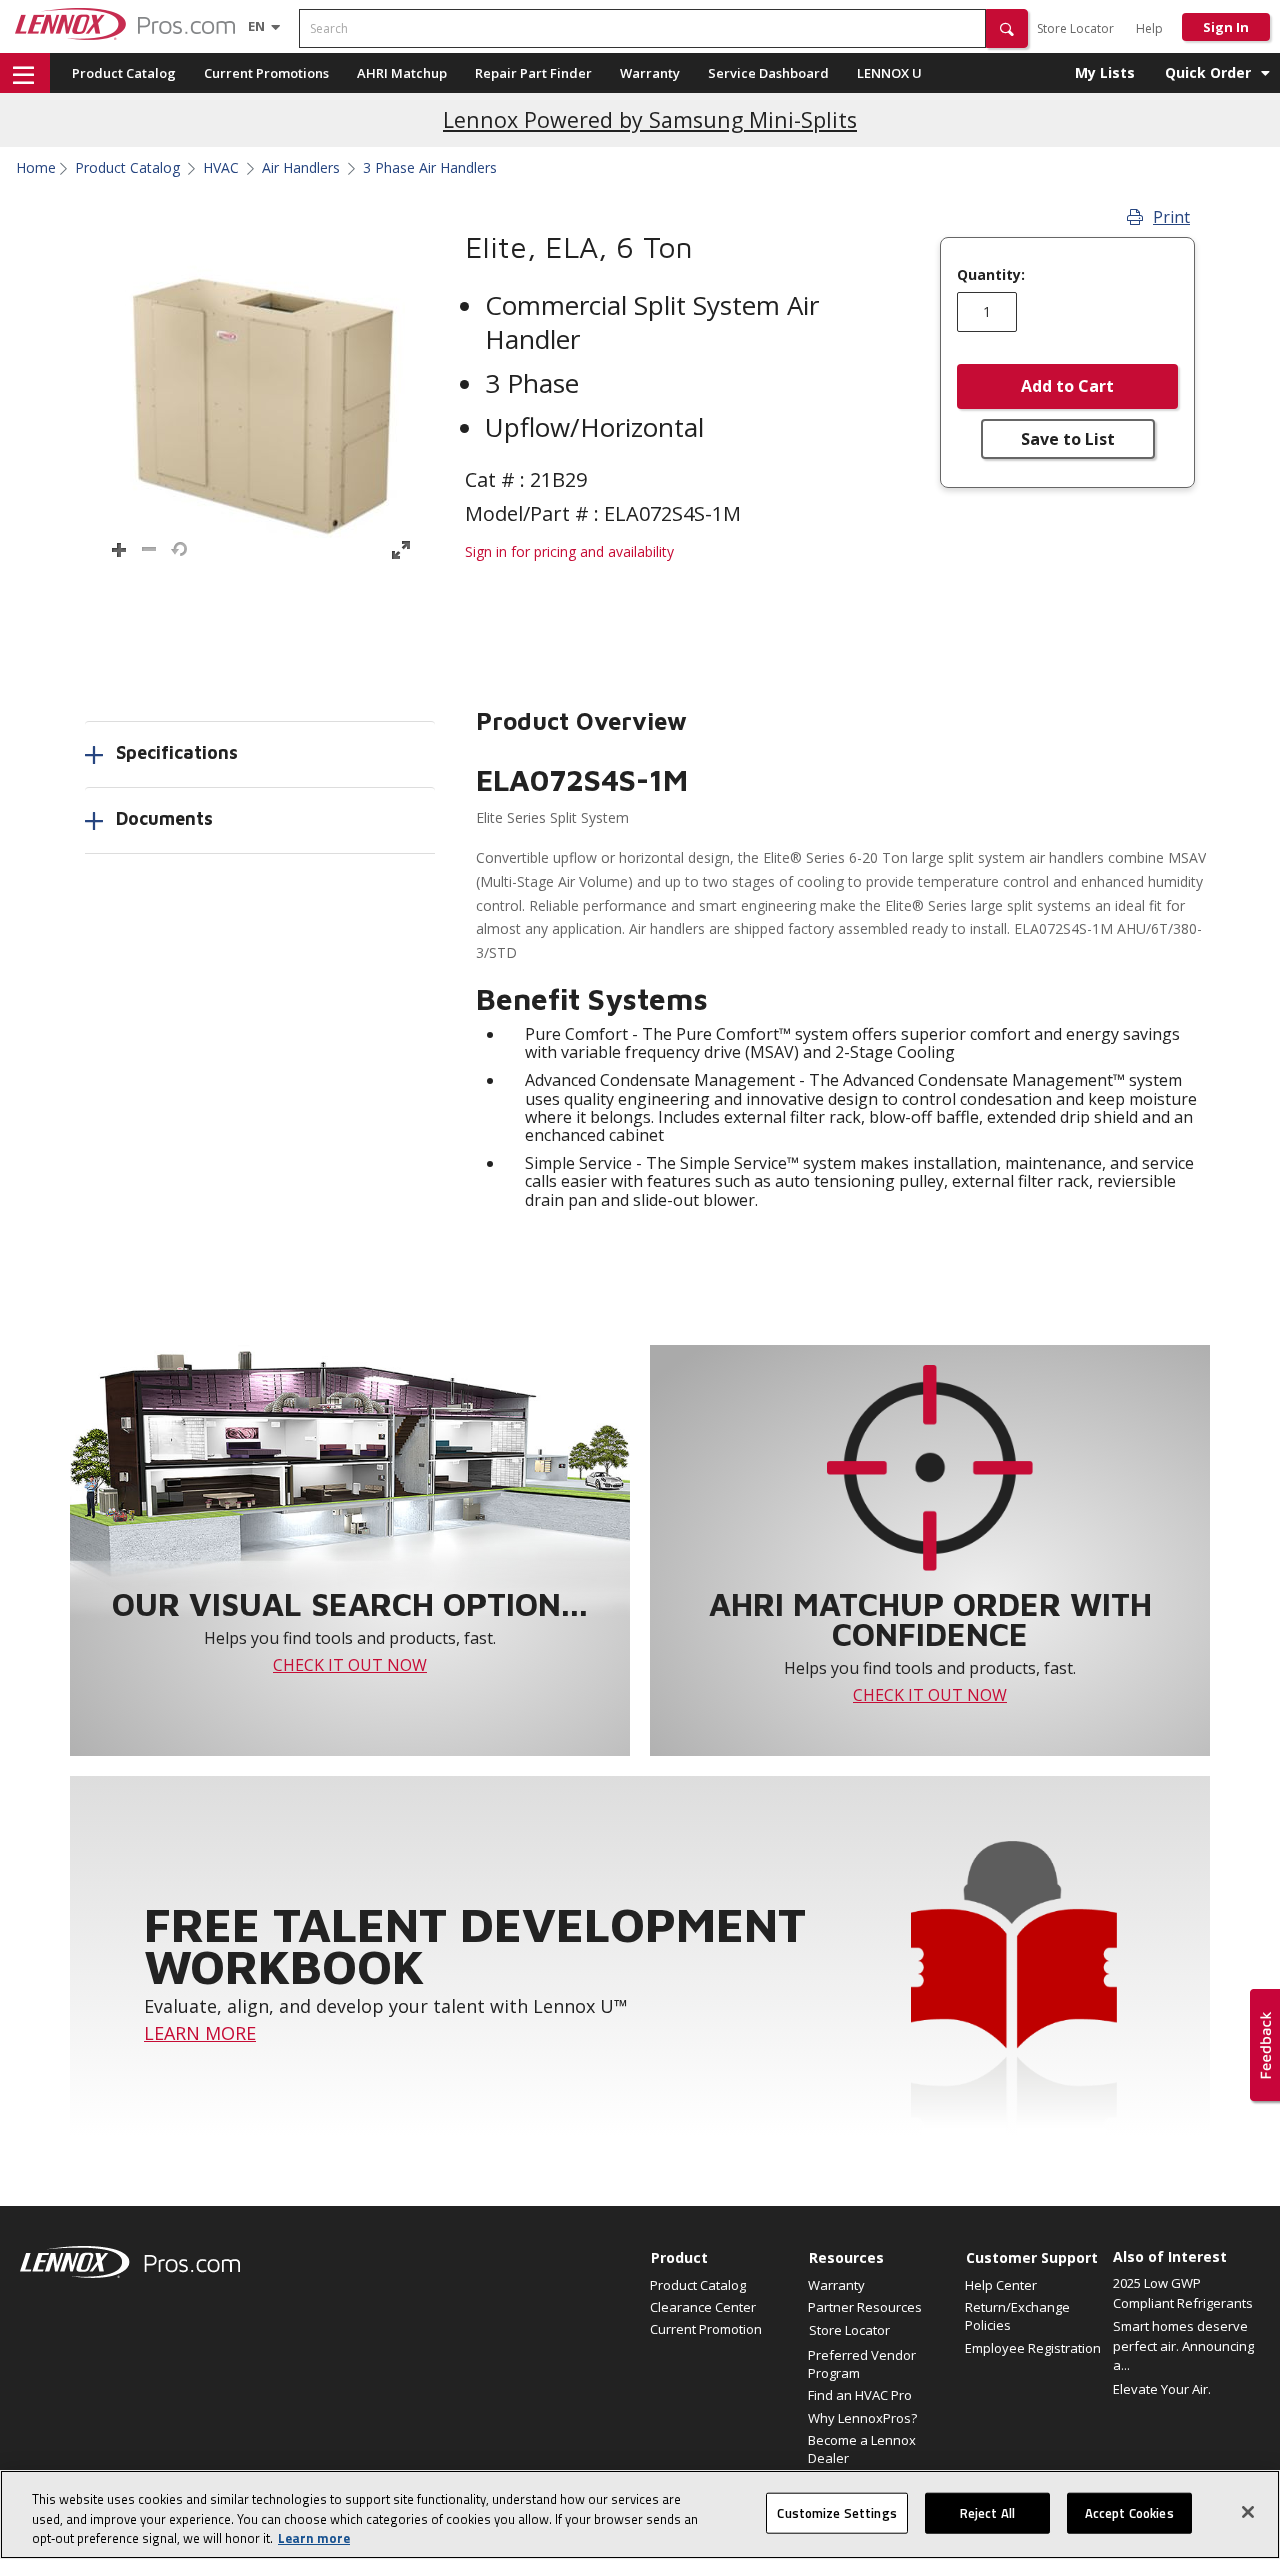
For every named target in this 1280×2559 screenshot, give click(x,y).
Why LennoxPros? (862, 2418)
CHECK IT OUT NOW (350, 1665)
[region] (640, 2514)
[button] (1007, 28)
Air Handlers (301, 168)
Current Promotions (266, 73)
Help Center (1001, 2285)
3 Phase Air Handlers (430, 168)
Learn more (314, 2538)
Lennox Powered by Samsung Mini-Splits (650, 119)
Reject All (987, 2512)
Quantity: (991, 275)
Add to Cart (1067, 386)
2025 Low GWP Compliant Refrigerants (1183, 2293)
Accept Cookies (1129, 2512)
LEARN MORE (200, 2033)
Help (1149, 28)
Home (36, 168)
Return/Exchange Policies (1017, 2316)
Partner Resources (865, 2307)
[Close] (1248, 2512)
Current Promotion (706, 2329)
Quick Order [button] (1208, 72)
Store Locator (1075, 28)
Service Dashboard (768, 73)
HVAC (221, 168)
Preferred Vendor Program (862, 2364)
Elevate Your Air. (1162, 2389)
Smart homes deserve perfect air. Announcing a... (1183, 2345)
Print (1171, 217)
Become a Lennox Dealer (862, 2449)
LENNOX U (889, 73)
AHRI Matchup (402, 73)
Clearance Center (703, 2307)
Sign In (1226, 27)
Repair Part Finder (533, 73)
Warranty (650, 73)
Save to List (1068, 439)
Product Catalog (124, 73)
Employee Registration (1033, 2348)
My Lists (1105, 72)
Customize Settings (836, 2512)
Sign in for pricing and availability (569, 551)
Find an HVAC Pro (860, 2395)
